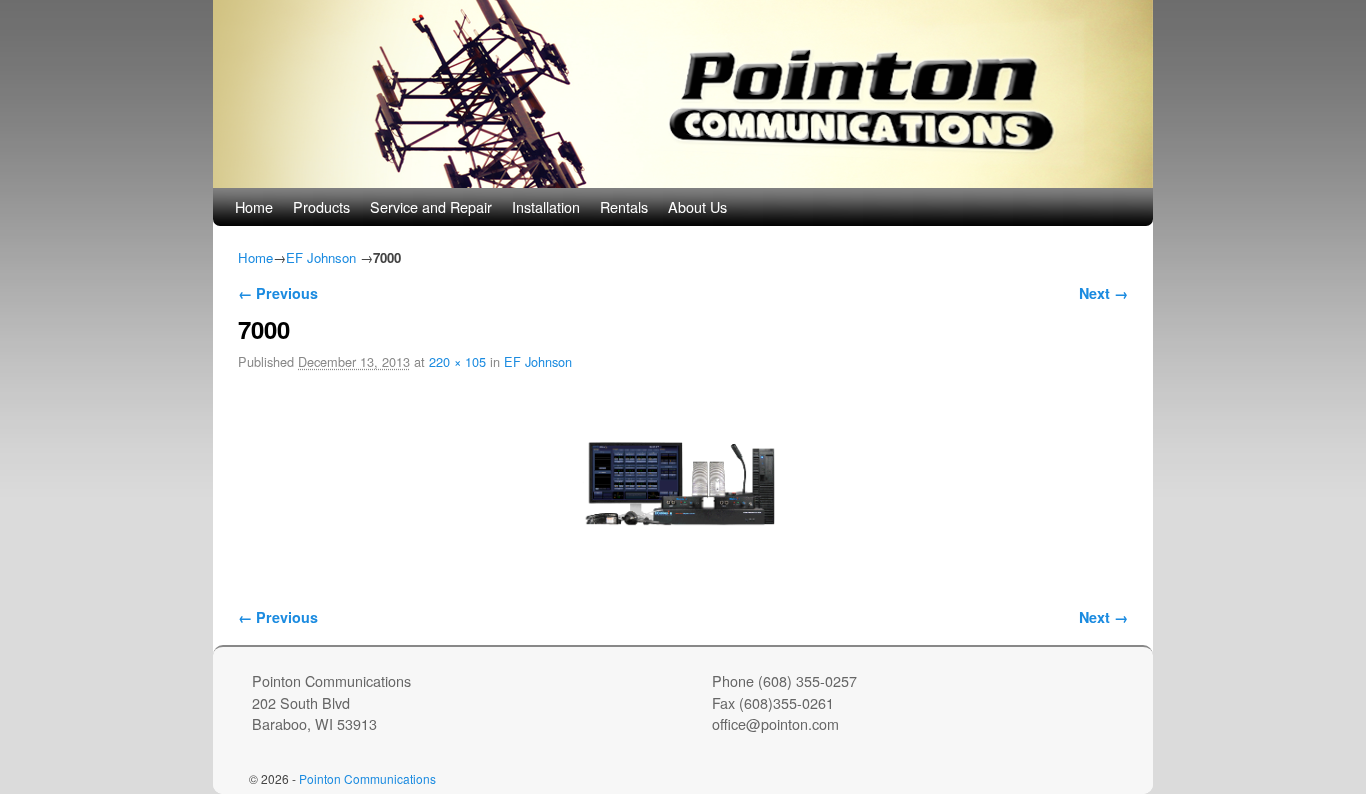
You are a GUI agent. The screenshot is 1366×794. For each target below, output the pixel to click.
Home (254, 206)
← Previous (278, 293)
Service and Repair (431, 206)
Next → (1103, 293)
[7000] (683, 477)
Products (321, 206)
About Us (697, 206)
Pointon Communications (367, 778)
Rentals (624, 206)
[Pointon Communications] (683, 94)
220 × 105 (457, 361)
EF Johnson (321, 257)
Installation (546, 206)
